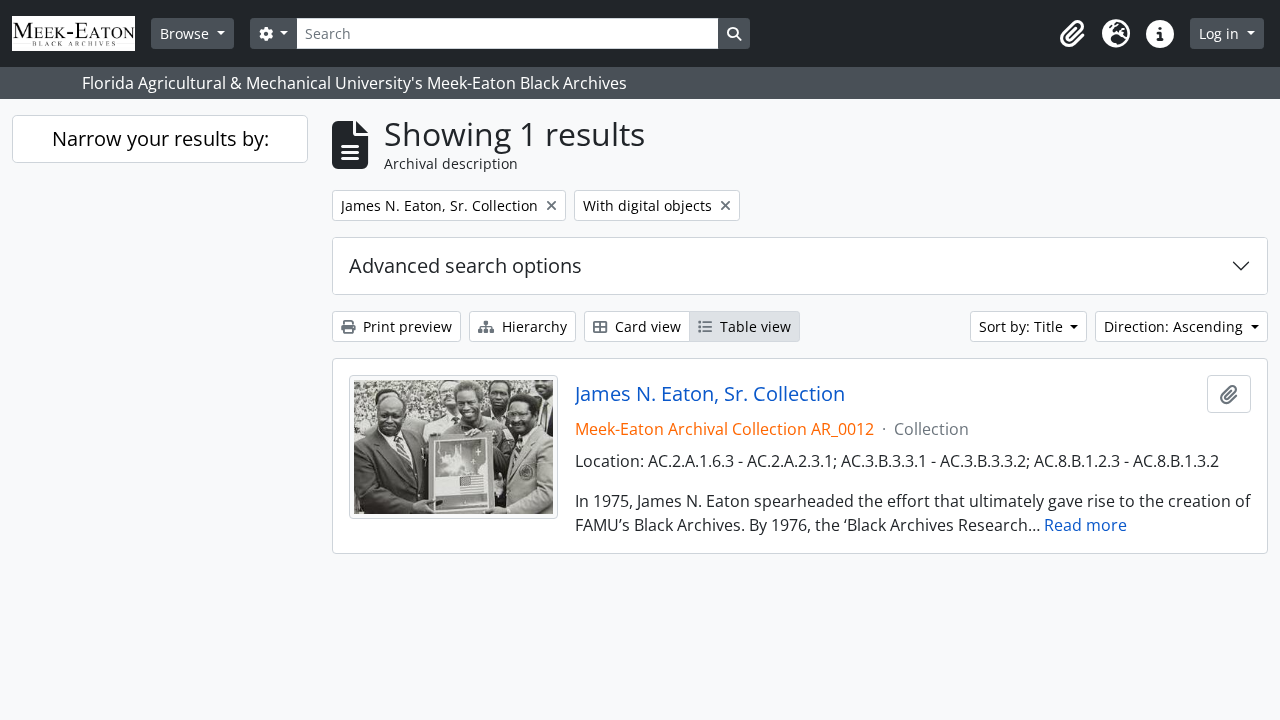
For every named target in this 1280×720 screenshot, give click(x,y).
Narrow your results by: (160, 138)
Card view (646, 326)
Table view (753, 326)
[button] (1072, 34)
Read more (1085, 525)
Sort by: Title (1023, 326)
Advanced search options (465, 265)
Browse (186, 33)
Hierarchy (532, 326)
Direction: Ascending (1175, 326)
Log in (1221, 33)
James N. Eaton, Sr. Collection (710, 394)
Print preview (405, 326)
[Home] (81, 33)
